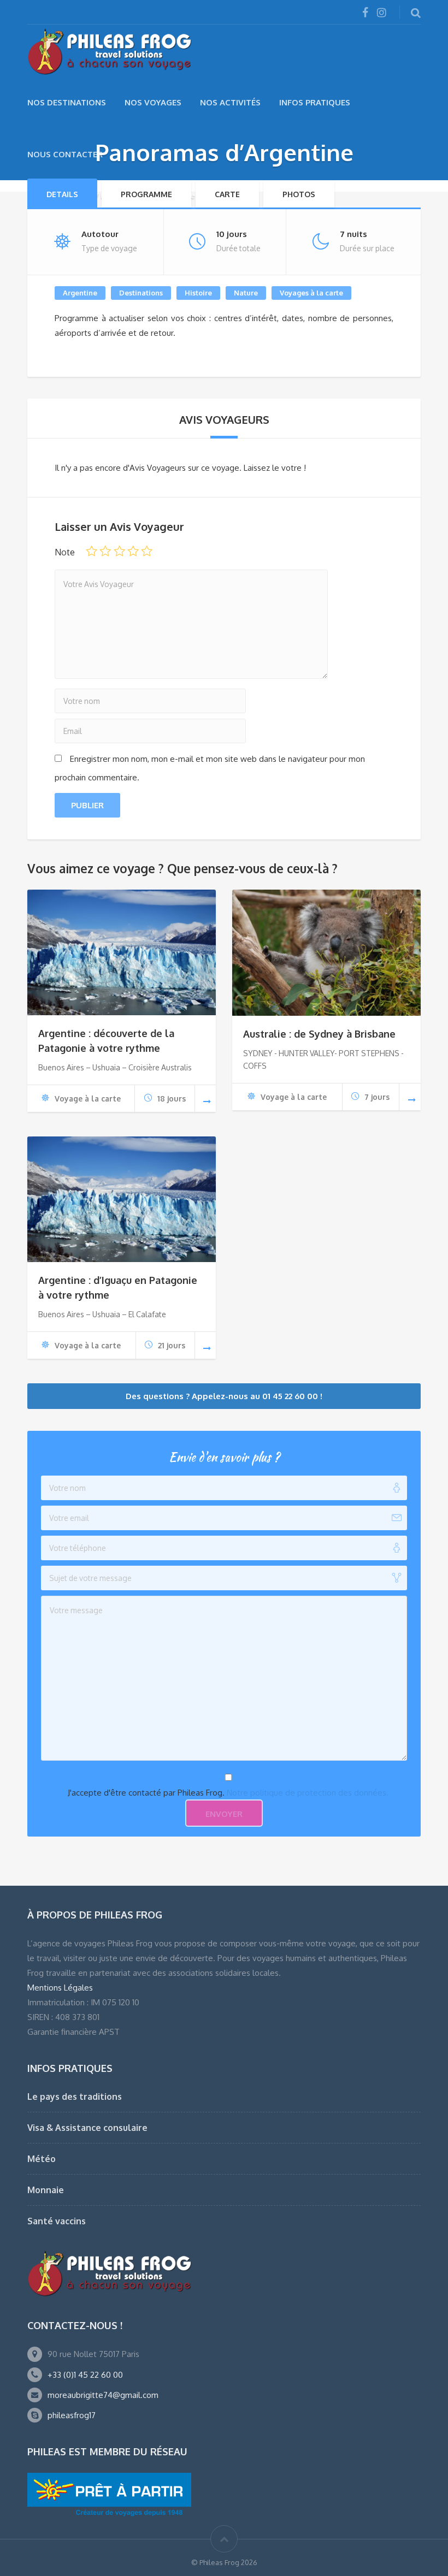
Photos (299, 194)
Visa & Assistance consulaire (87, 2128)
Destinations (141, 293)
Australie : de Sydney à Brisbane (319, 1034)
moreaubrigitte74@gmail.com (103, 2395)
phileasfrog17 (72, 2415)
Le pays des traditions (75, 2097)
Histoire (198, 293)
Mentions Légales (60, 1988)
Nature (246, 293)
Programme (146, 194)
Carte (227, 194)
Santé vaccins (57, 2221)
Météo (42, 2159)
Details (62, 194)
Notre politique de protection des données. (308, 1793)
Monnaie (46, 2190)
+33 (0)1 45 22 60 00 (85, 2375)
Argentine (80, 293)
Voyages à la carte (311, 293)
